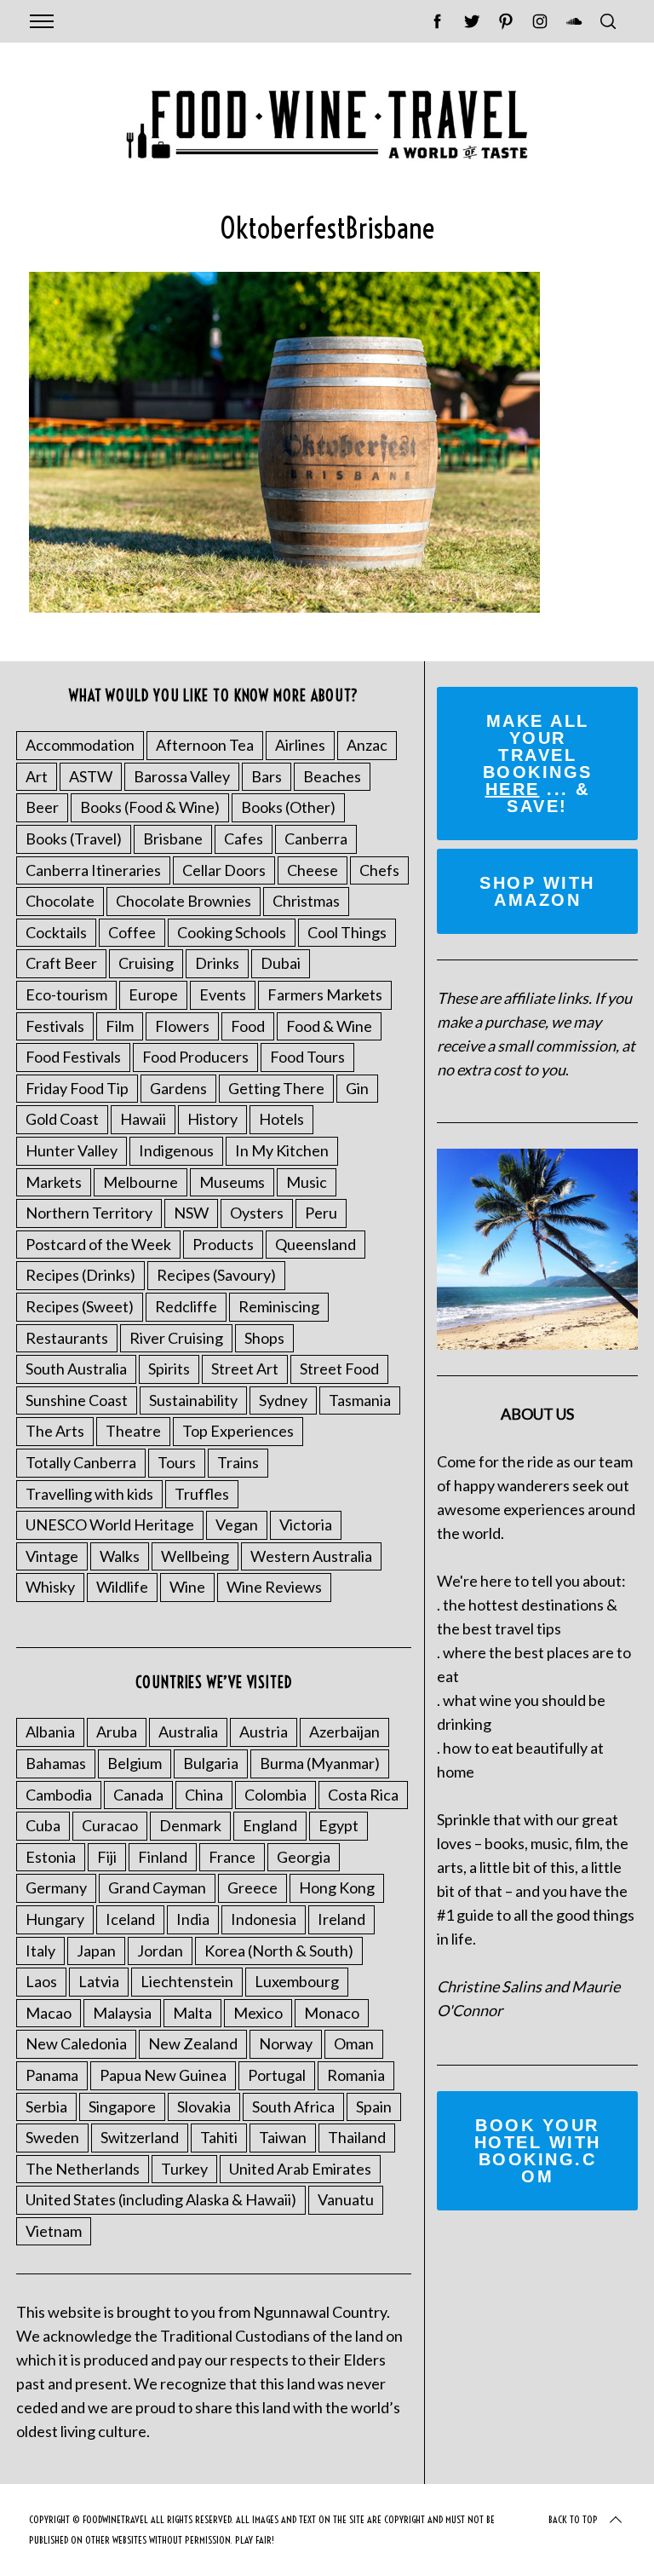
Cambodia (59, 1795)
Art (37, 776)
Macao (49, 2013)
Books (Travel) (74, 838)
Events (223, 994)
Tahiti (219, 2137)
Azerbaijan (344, 1732)
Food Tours (307, 1057)
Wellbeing (195, 1556)
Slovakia (204, 2106)
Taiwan (283, 2137)
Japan (96, 1951)
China (204, 1795)
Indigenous (176, 1150)
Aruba (117, 1732)
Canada (138, 1795)
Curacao (110, 1825)
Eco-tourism (66, 994)
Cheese (313, 870)
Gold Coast (62, 1119)
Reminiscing (279, 1306)
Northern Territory (89, 1213)
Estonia (51, 1857)
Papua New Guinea (163, 2075)
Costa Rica (363, 1795)
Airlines (300, 745)
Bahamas (56, 1763)
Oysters (257, 1213)
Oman (354, 2043)
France (232, 1857)
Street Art (245, 1369)
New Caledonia (76, 2043)
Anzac (367, 745)
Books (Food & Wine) (150, 807)
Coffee (132, 932)
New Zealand (193, 2043)
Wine (187, 1587)
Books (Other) (288, 807)
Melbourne (141, 1182)
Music (307, 1182)
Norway (286, 2043)
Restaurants (67, 1338)
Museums (232, 1182)
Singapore (122, 2106)
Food (248, 1026)
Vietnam (54, 2231)
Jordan (160, 1951)
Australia (188, 1732)
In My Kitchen (282, 1150)
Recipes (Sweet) (80, 1306)
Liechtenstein (187, 1981)
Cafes (244, 838)
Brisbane (173, 838)
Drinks (217, 963)
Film (120, 1026)
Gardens (178, 1088)
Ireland (341, 1919)
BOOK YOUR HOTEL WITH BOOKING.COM (538, 2151)
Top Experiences (238, 1431)
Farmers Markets (325, 994)
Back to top (573, 2519)
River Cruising (176, 1338)
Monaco (332, 2013)
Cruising (146, 963)
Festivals (55, 1026)
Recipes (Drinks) (80, 1275)
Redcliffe (186, 1306)
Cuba (43, 1825)
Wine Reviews (274, 1587)
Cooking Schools (232, 932)
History (212, 1119)
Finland (163, 1857)
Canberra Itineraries (93, 870)
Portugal (277, 2075)
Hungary (55, 1919)
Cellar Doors (224, 870)
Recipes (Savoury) (216, 1275)
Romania (356, 2075)
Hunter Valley (72, 1150)
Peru (321, 1213)
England (270, 1825)
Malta (192, 2013)
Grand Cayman (157, 1887)
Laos (41, 1981)
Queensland (316, 1244)
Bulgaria (211, 1763)
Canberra (316, 838)
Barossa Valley (182, 776)
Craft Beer (61, 963)
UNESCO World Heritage (110, 1524)
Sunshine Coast (77, 1400)
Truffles (202, 1494)
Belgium (135, 1763)
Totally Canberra (81, 1462)
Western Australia (311, 1556)
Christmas (306, 901)
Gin (357, 1088)
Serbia (46, 2106)
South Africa (293, 2106)
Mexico (258, 2013)
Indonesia (264, 1919)
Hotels (281, 1119)
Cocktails (56, 932)
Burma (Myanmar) (320, 1763)
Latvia (99, 1981)
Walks (120, 1556)
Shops (264, 1338)
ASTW (91, 776)
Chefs (379, 870)
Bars (267, 776)
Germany (56, 1887)
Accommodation (80, 745)
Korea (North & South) (279, 1951)
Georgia (304, 1857)
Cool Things (347, 932)
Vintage (52, 1556)
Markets (54, 1182)
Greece (252, 1887)
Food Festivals (73, 1057)
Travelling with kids (89, 1494)
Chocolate (60, 901)
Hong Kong (337, 1887)
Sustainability (193, 1400)
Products (223, 1244)
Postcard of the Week (98, 1244)
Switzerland (140, 2137)
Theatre (133, 1431)
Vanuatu (346, 2199)
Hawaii (143, 1119)
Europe (153, 994)
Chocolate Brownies (184, 901)
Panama (52, 2075)
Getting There (276, 1088)
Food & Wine (329, 1026)
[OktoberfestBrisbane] (284, 607)
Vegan (237, 1524)
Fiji (107, 1857)
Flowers (182, 1026)
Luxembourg (297, 1981)
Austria (264, 1732)
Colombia (275, 1795)
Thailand (357, 2137)
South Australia (76, 1369)
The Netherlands (83, 2169)
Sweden (52, 2137)
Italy (40, 1951)
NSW (191, 1213)
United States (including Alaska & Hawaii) (161, 2199)
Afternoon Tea (205, 745)
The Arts (55, 1431)
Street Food (339, 1369)
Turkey (184, 2169)
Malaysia (122, 2013)
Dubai (281, 963)
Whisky (50, 1587)
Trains (238, 1462)
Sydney (283, 1400)
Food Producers (195, 1057)
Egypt (338, 1825)
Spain (374, 2106)
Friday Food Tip (77, 1088)
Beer (42, 807)
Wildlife (122, 1587)
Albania (50, 1732)
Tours (177, 1462)
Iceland (130, 1919)
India (193, 1919)
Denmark (190, 1825)
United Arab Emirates (300, 2169)
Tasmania (360, 1400)
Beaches (332, 776)
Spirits (169, 1369)
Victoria (306, 1524)
